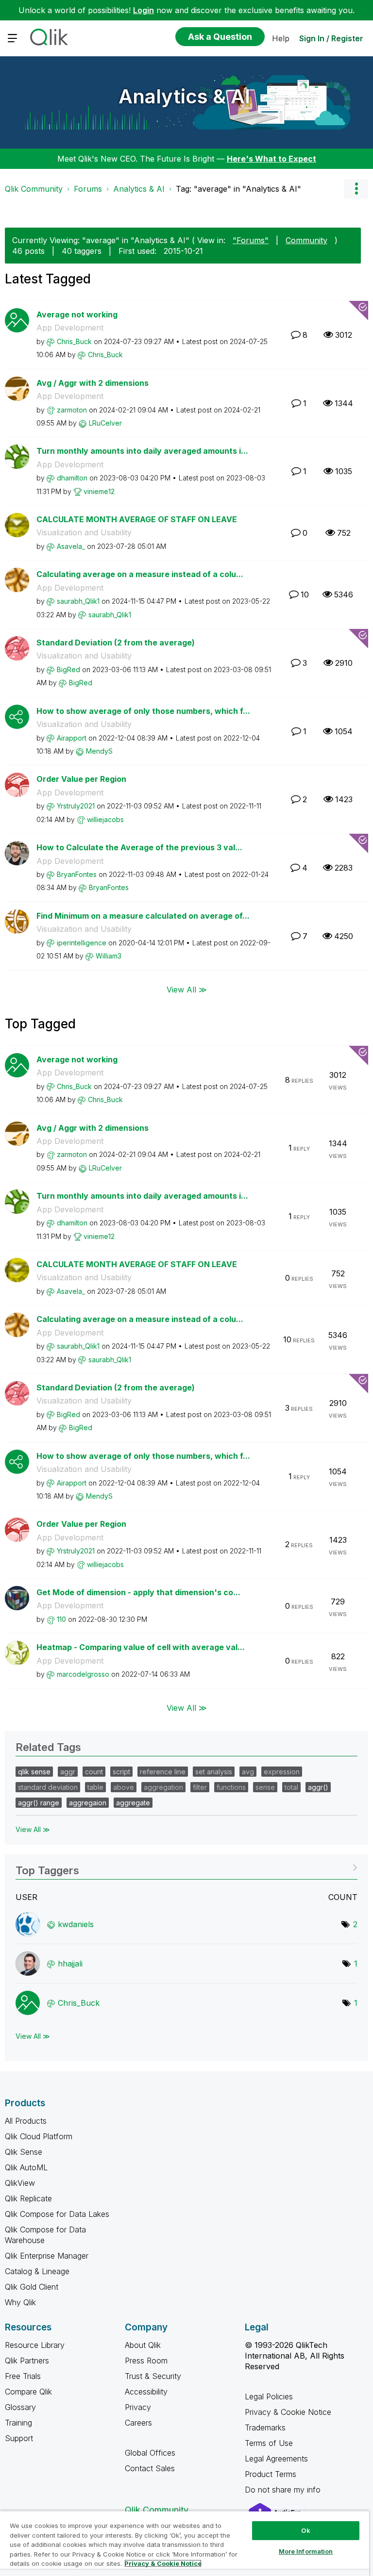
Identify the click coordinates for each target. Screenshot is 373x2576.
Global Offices (150, 2453)
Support (19, 2438)
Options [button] (356, 189)
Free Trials (23, 2376)
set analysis (214, 1772)
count (94, 1772)
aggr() (318, 1787)
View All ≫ (187, 989)
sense (265, 1787)
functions (231, 1787)
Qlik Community (34, 189)
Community (306, 240)
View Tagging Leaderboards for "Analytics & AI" (186, 1867)
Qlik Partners (27, 2361)
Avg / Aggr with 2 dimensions (93, 383)
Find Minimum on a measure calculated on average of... (143, 916)
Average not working (77, 314)
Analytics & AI (184, 96)
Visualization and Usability (84, 532)
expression (282, 1772)
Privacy (138, 2407)
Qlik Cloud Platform (39, 2136)
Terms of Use (269, 2443)
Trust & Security (153, 2376)
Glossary (20, 2407)
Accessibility (146, 2392)
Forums (88, 189)
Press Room (146, 2361)
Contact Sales (150, 2468)
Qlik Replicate (28, 2198)
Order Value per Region (81, 779)
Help (281, 38)
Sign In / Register (331, 38)
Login (144, 10)
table (95, 1787)
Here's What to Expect (271, 159)
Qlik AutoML (26, 2167)
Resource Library (35, 2345)
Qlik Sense (24, 2152)
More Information (306, 2551)
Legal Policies (269, 2396)
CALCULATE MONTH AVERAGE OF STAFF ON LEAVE (137, 519)
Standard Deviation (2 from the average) (116, 643)
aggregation (163, 1787)
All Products (26, 2121)
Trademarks (265, 2427)
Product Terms (271, 2474)
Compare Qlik (28, 2392)
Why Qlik (20, 2302)
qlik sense (34, 1772)
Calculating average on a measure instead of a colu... (140, 574)
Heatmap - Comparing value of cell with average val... (141, 1647)
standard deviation (48, 1787)
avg (248, 1772)
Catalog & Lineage (37, 2271)
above (124, 1787)
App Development (70, 328)
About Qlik (143, 2345)
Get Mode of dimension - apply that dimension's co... (138, 1592)
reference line (163, 1772)
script (121, 1772)
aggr (68, 1772)
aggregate (133, 1803)
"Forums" (251, 240)
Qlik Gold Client (32, 2287)
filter (200, 1787)
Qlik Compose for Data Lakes (57, 2214)
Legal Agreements (276, 2459)
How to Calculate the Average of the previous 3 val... (139, 847)
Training (18, 2423)
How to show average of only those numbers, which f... (143, 711)
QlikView (20, 2183)
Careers (138, 2423)
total (291, 1787)
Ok (305, 2530)
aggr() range (39, 1803)
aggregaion (88, 1803)
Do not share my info (284, 2490)
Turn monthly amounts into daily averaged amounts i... (142, 451)
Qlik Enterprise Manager (47, 2256)
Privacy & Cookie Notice (288, 2412)
